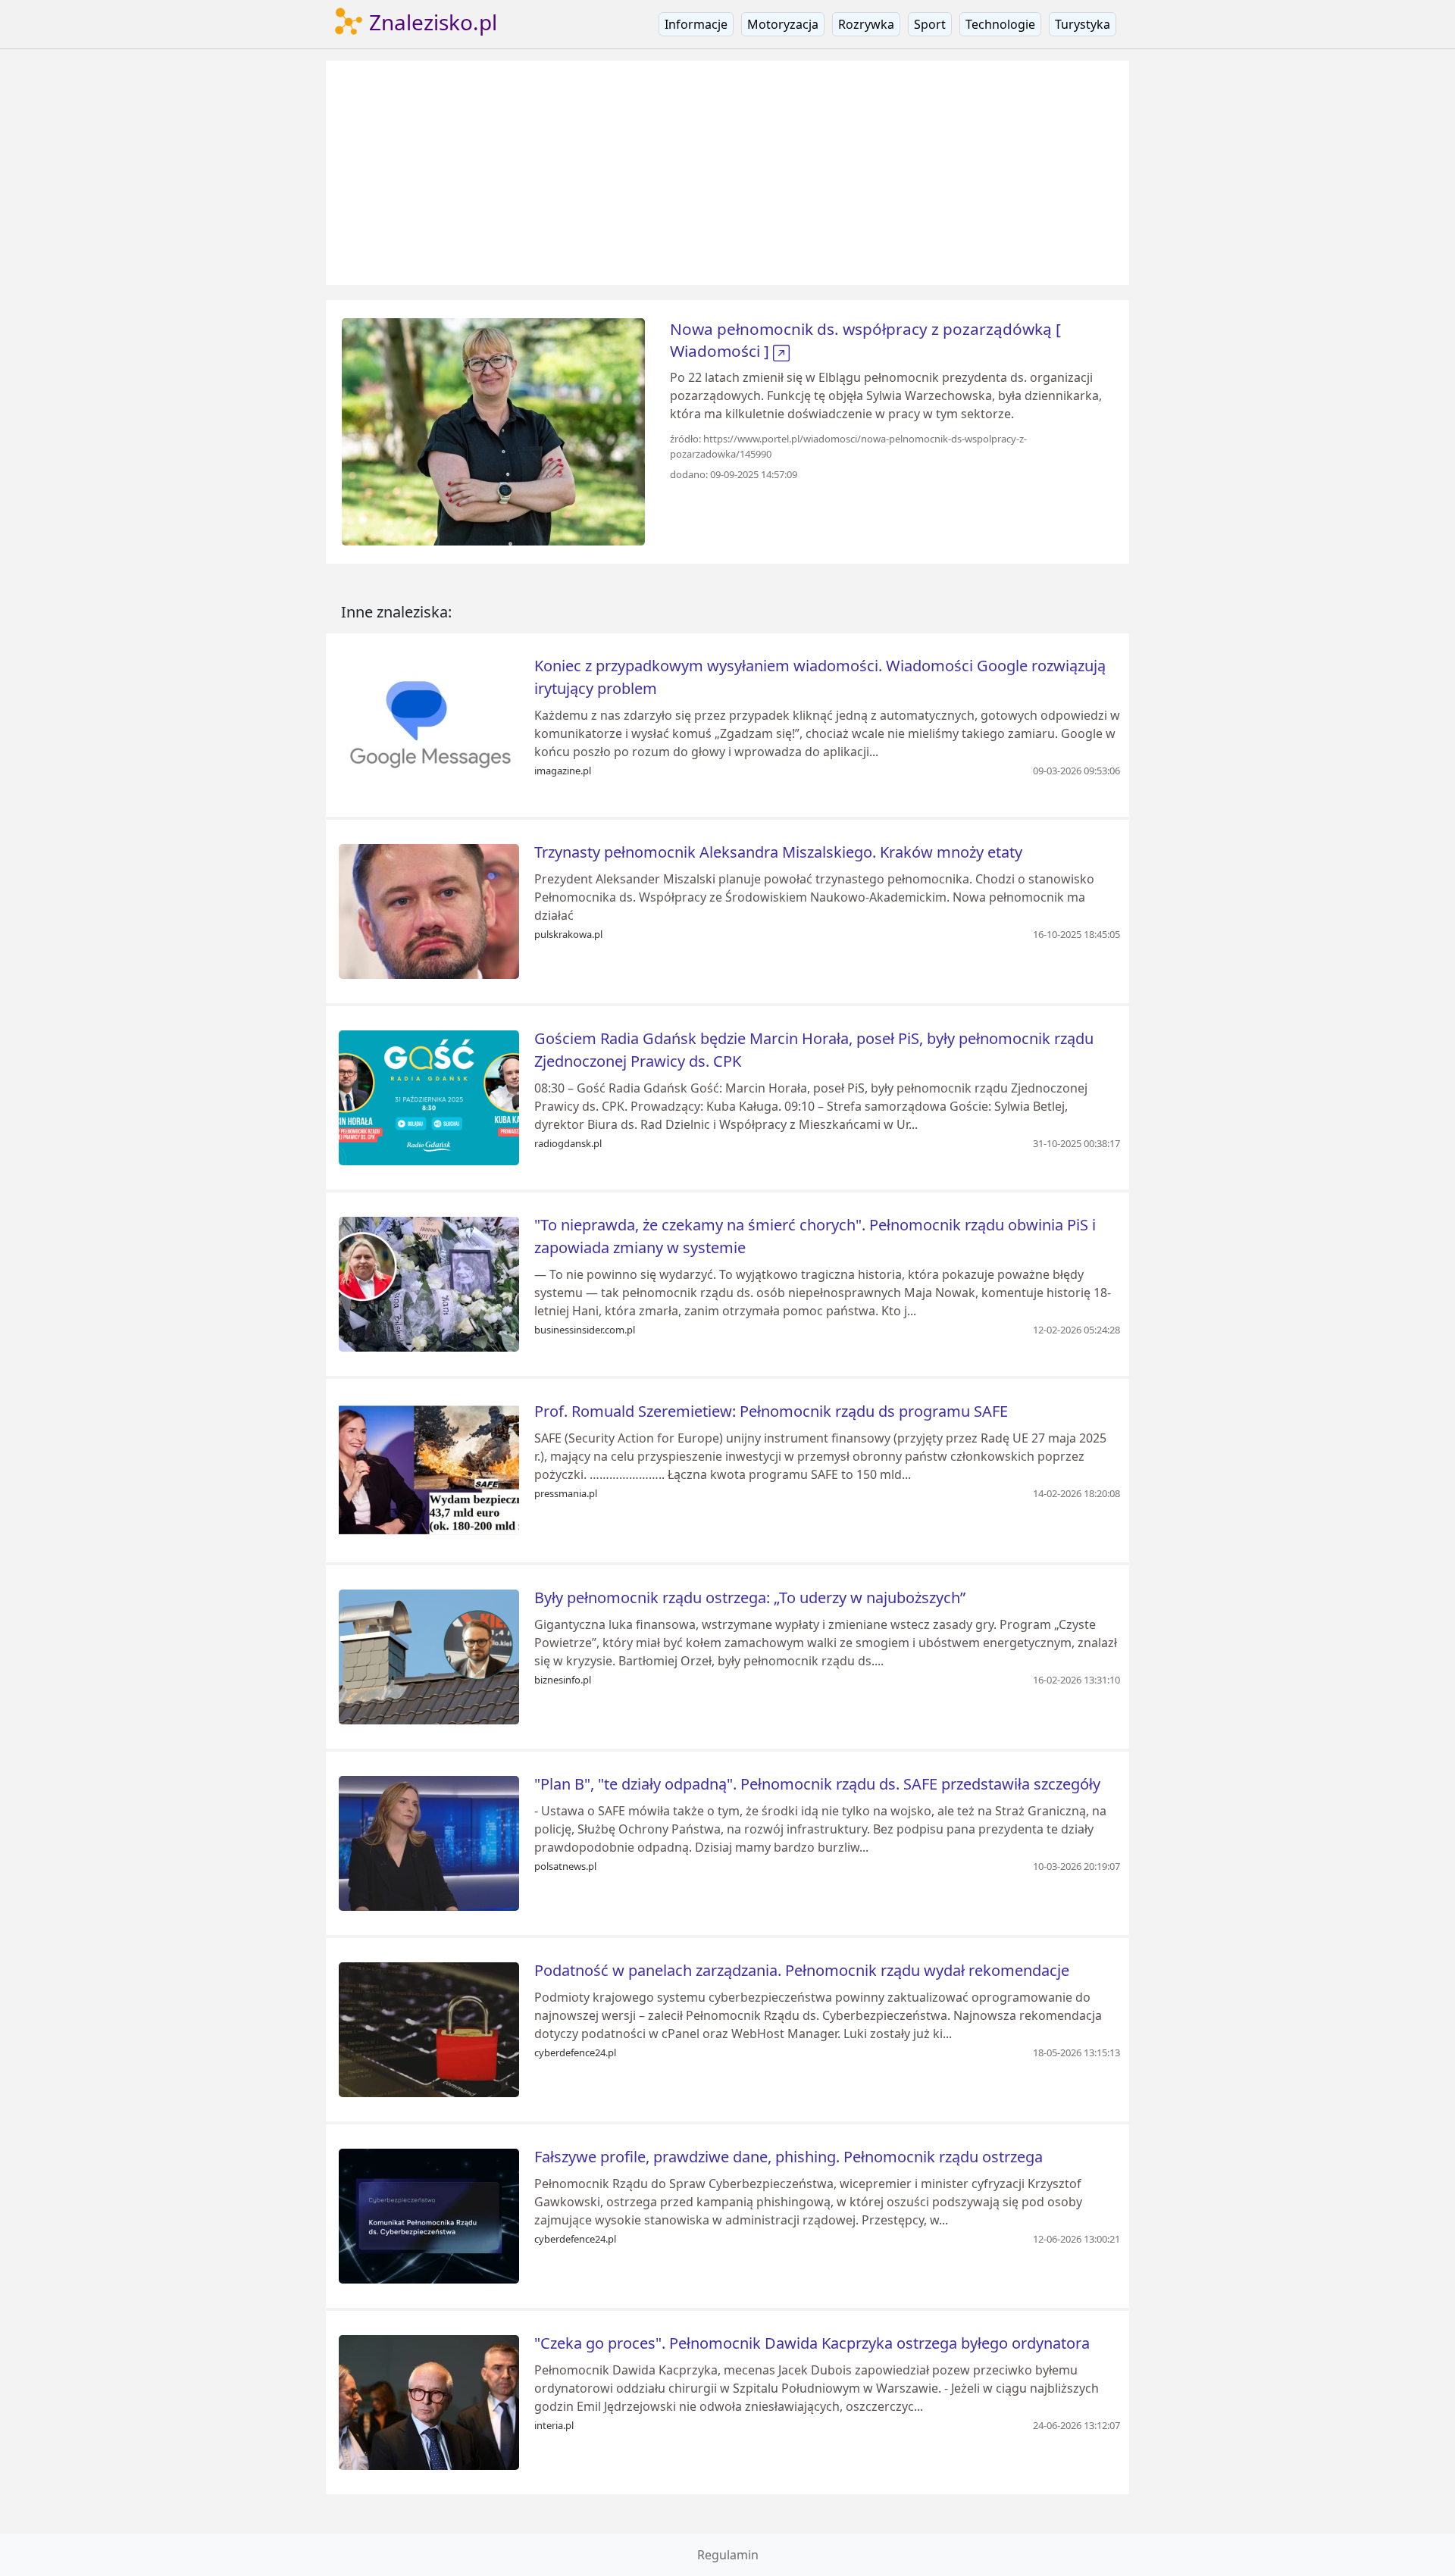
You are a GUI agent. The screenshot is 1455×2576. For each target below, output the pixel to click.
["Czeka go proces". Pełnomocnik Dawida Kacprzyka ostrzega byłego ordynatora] (429, 2401)
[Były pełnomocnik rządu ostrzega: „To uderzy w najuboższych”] (429, 1655)
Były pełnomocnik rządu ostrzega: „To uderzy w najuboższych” (750, 1597)
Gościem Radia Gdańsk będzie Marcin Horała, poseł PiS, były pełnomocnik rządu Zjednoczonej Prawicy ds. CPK (814, 1050)
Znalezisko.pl (430, 22)
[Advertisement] (727, 173)
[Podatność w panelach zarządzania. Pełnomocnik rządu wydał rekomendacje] (429, 2028)
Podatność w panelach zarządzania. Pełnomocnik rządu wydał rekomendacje (802, 1970)
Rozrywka (866, 24)
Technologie (1000, 24)
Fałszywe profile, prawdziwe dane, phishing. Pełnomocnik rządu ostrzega (789, 2157)
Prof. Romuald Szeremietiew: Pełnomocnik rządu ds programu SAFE (771, 1411)
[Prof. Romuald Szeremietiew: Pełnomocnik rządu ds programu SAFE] (429, 1469)
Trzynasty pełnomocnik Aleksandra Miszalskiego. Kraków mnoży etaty (778, 852)
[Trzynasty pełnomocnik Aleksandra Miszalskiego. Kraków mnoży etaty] (429, 910)
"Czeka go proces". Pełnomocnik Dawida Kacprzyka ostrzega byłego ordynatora (812, 2343)
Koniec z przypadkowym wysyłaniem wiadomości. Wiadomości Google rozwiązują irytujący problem (820, 677)
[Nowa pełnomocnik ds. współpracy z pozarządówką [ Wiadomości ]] (493, 430)
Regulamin (728, 2555)
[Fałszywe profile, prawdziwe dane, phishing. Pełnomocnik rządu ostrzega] (429, 2215)
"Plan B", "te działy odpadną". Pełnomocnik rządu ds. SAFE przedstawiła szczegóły (817, 1784)
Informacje (696, 24)
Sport (930, 24)
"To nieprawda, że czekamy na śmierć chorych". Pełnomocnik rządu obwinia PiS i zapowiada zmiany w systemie (815, 1236)
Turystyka (1083, 24)
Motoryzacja (783, 24)
